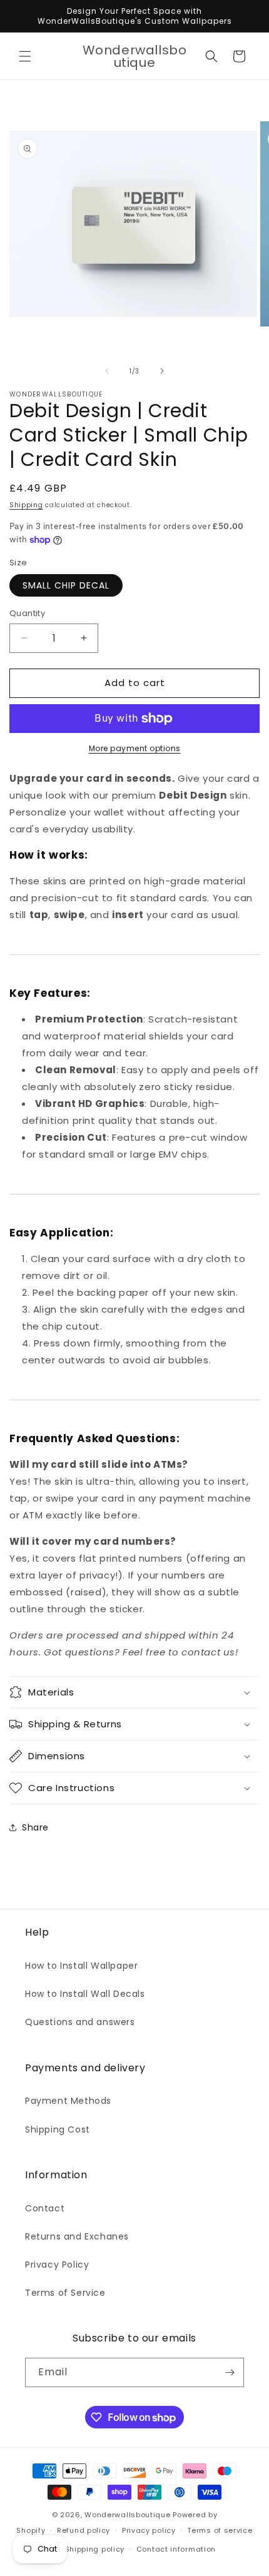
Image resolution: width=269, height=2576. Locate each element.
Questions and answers (80, 2022)
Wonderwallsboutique (127, 2515)
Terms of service (220, 2530)
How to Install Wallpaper (81, 1966)
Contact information (176, 2549)
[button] (25, 56)
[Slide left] (107, 371)
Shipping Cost (58, 2129)
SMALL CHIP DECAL (66, 585)
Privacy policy (149, 2530)
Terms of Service (65, 2293)
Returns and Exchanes (77, 2236)
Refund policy (84, 2530)
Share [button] (35, 1827)
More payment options (135, 748)
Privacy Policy (57, 2265)
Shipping (26, 505)
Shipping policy (95, 2549)
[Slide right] (162, 371)
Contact (45, 2208)
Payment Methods (68, 2101)
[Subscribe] (230, 2372)
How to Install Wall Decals (85, 1994)
